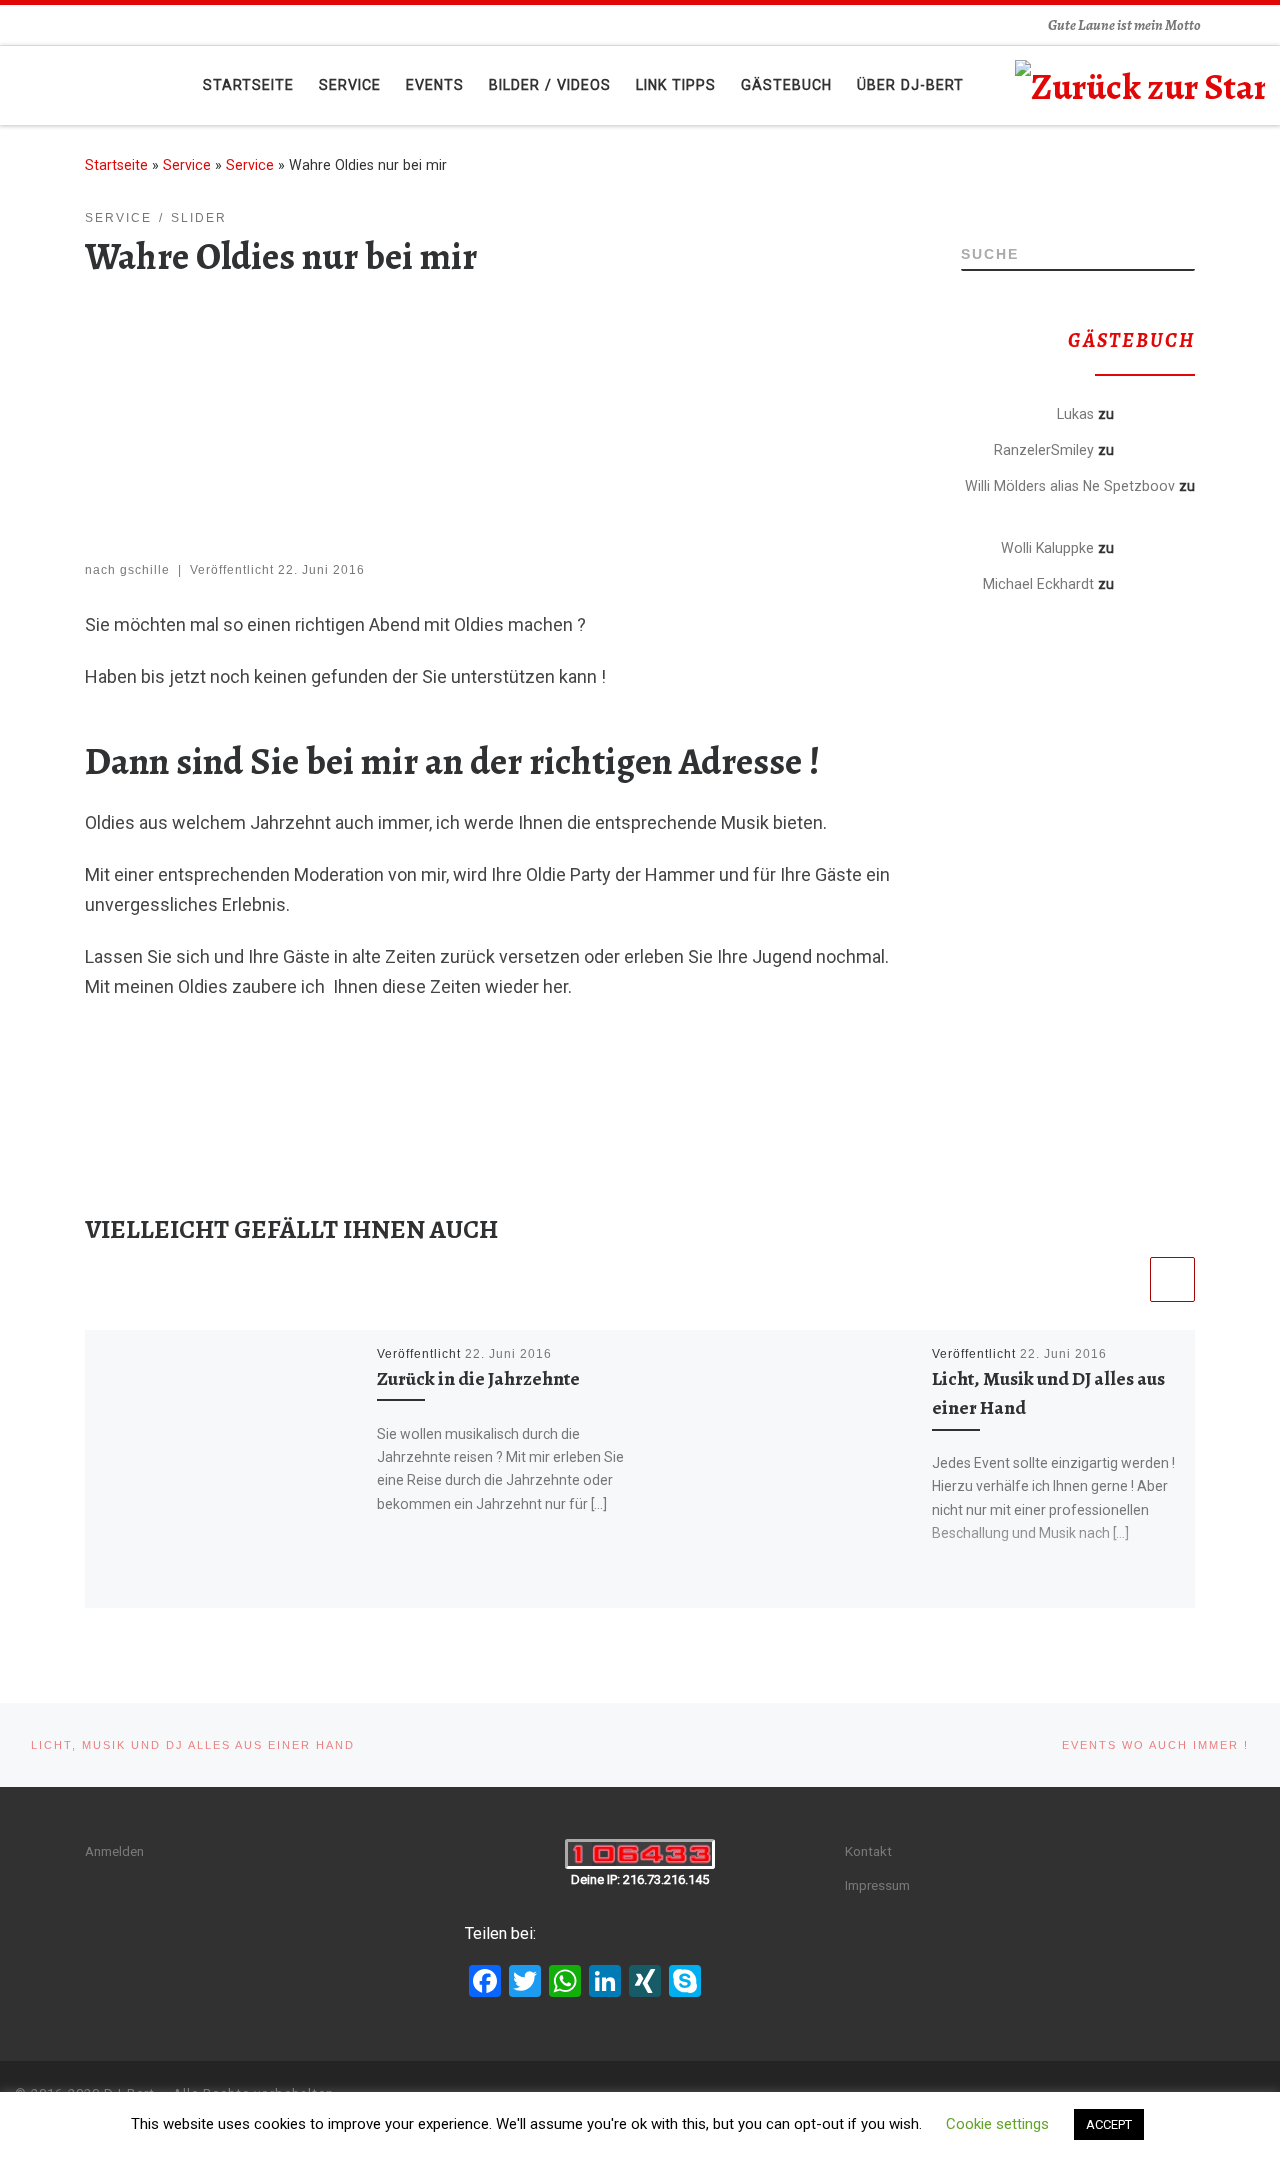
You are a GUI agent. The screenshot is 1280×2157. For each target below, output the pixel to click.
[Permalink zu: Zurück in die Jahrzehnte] (224, 1469)
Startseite (116, 165)
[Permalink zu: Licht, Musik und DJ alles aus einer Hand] (779, 1469)
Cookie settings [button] (997, 2124)
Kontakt (868, 1851)
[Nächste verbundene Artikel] (1172, 1279)
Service (187, 165)
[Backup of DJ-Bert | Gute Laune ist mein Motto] (1140, 82)
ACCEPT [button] (1109, 2124)
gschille (145, 570)
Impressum (877, 1885)
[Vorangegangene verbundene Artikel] (1123, 1279)
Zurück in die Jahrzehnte (478, 1378)
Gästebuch (1156, 413)
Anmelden (114, 1851)
